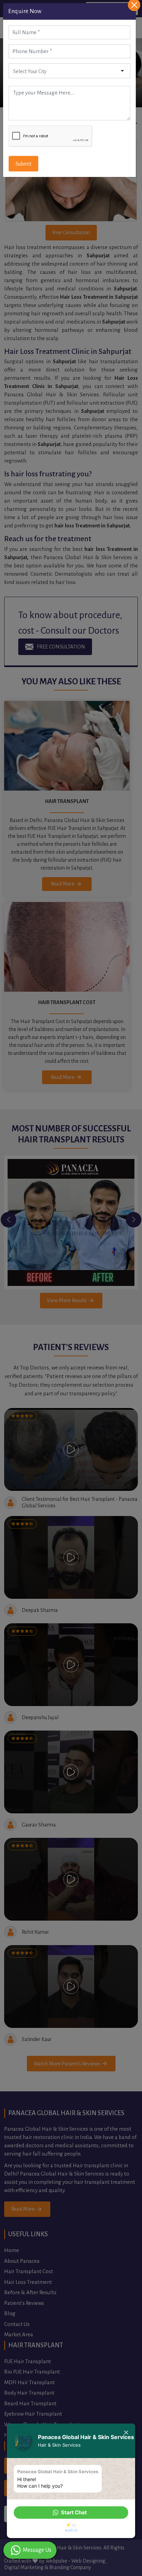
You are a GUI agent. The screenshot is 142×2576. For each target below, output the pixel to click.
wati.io (71, 2530)
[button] (71, 2513)
